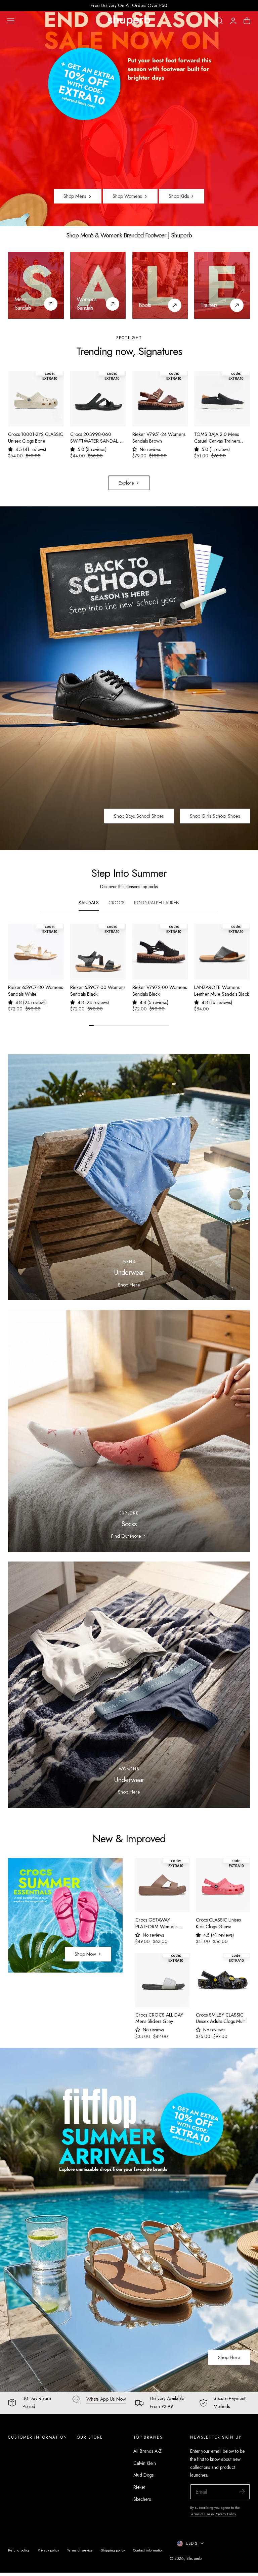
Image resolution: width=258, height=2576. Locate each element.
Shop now (85, 1954)
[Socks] (129, 1431)
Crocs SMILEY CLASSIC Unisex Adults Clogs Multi (221, 2018)
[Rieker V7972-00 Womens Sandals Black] (160, 952)
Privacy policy (48, 2550)
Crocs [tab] (117, 903)
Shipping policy (113, 2550)
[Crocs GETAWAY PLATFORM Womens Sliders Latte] (162, 1885)
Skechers (142, 2499)
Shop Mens (75, 196)
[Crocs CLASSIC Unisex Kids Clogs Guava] (223, 1885)
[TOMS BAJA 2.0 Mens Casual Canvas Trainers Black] (222, 399)
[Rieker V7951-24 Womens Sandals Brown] (160, 399)
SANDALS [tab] (89, 903)
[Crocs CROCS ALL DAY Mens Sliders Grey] (162, 1980)
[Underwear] (129, 1177)
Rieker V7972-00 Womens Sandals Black (160, 991)
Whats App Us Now (106, 2399)
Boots (145, 305)
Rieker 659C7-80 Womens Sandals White (35, 991)
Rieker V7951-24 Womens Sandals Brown (159, 438)
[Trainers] (222, 285)
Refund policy (19, 2550)
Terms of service (80, 2550)
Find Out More (126, 1536)
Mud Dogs (143, 2475)
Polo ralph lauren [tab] (157, 903)
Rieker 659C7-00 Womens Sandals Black (98, 991)
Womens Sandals (87, 303)
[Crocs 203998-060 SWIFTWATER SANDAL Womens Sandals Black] (98, 399)
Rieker (139, 2487)
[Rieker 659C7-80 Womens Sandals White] (36, 952)
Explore (126, 483)
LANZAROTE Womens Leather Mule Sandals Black (222, 991)
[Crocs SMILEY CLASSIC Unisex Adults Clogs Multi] (223, 1980)
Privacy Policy (225, 2514)
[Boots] (160, 285)
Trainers (209, 305)
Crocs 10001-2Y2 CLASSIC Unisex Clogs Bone (36, 438)
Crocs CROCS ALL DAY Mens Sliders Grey (159, 2018)
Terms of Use (201, 2514)
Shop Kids (179, 196)
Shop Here (129, 1285)
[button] (11, 21)
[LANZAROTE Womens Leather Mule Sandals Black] (222, 952)
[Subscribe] (242, 2491)
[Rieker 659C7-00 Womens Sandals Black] (98, 952)
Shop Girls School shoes (215, 816)
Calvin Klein (145, 2463)
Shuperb (194, 2558)
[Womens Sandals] (98, 285)
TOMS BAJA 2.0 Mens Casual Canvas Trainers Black (217, 438)
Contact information (148, 2550)
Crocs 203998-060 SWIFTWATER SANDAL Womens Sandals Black (94, 438)
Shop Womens (127, 196)
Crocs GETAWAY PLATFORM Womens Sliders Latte (156, 1923)
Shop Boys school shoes (139, 816)
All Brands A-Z (147, 2451)
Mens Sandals (23, 303)
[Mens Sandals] (36, 285)
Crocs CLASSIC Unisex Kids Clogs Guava (219, 1923)
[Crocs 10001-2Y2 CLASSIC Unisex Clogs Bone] (36, 399)
